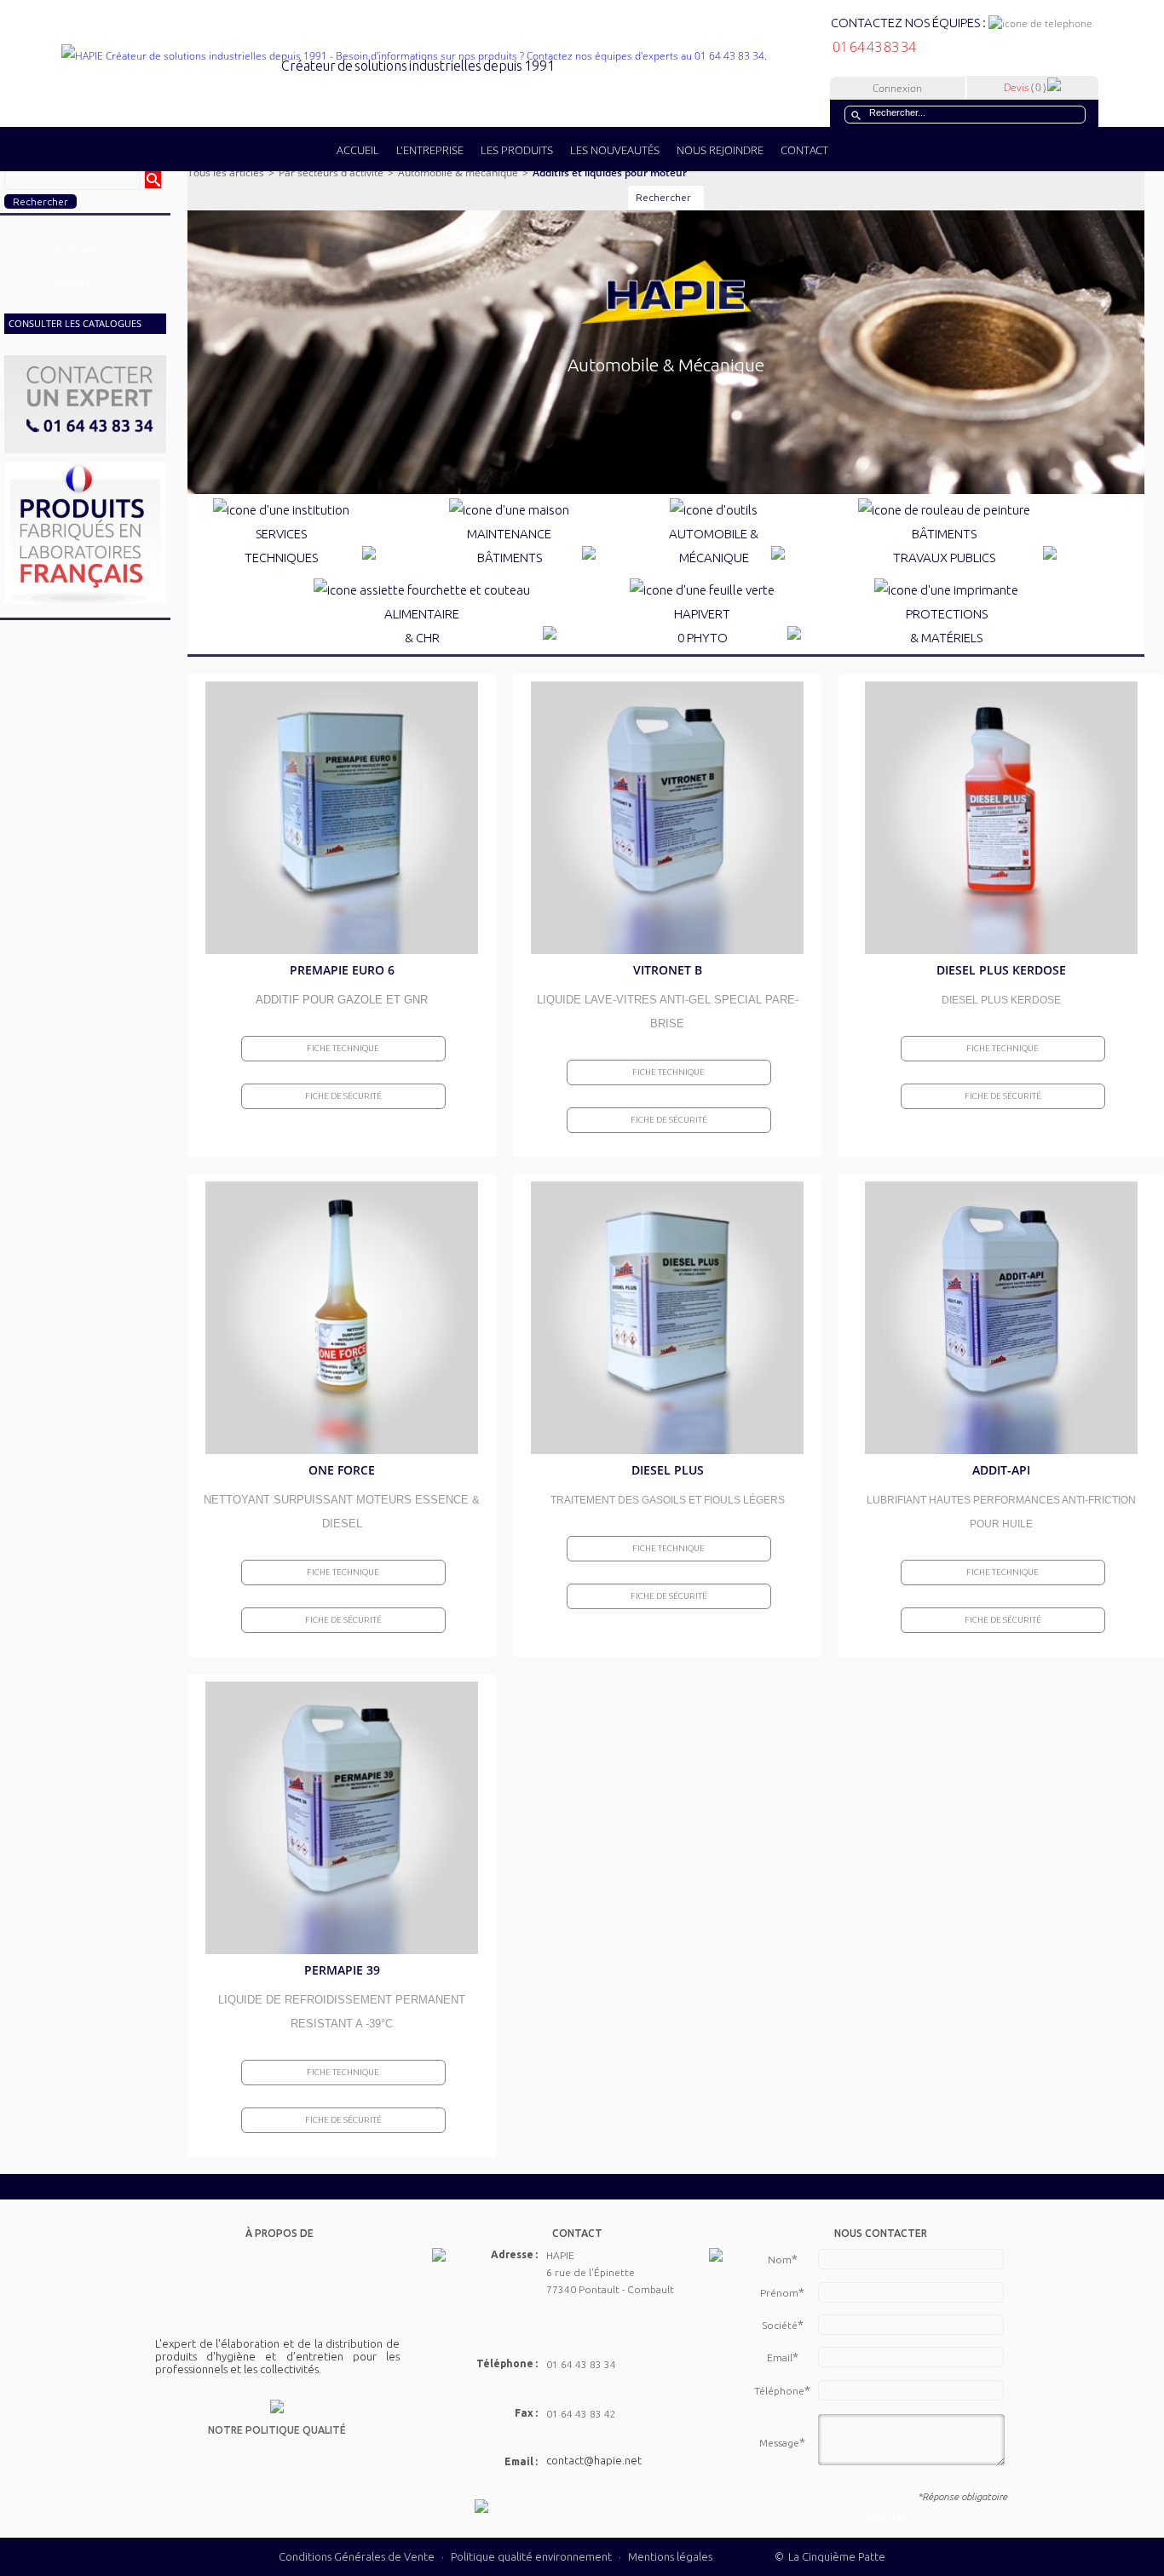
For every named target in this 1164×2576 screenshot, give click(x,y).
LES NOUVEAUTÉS (615, 150)
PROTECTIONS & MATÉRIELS (947, 626)
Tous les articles (226, 172)
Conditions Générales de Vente (357, 2556)
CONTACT (804, 150)
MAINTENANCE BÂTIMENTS (509, 546)
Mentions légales (670, 2556)
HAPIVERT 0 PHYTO (702, 626)
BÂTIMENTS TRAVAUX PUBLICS (944, 546)
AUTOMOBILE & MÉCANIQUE (714, 546)
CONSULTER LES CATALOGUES (75, 323)
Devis (1025, 87)
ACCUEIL (358, 150)
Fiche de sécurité (343, 1096)
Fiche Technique (343, 1048)
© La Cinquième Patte (830, 2556)
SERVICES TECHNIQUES (281, 546)
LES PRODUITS (517, 150)
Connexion (897, 88)
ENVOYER (887, 2516)
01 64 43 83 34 (873, 47)
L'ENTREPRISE (430, 150)
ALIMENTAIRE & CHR (422, 626)
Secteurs (73, 251)
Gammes (71, 281)
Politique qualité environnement (533, 2556)
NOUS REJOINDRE (720, 150)
